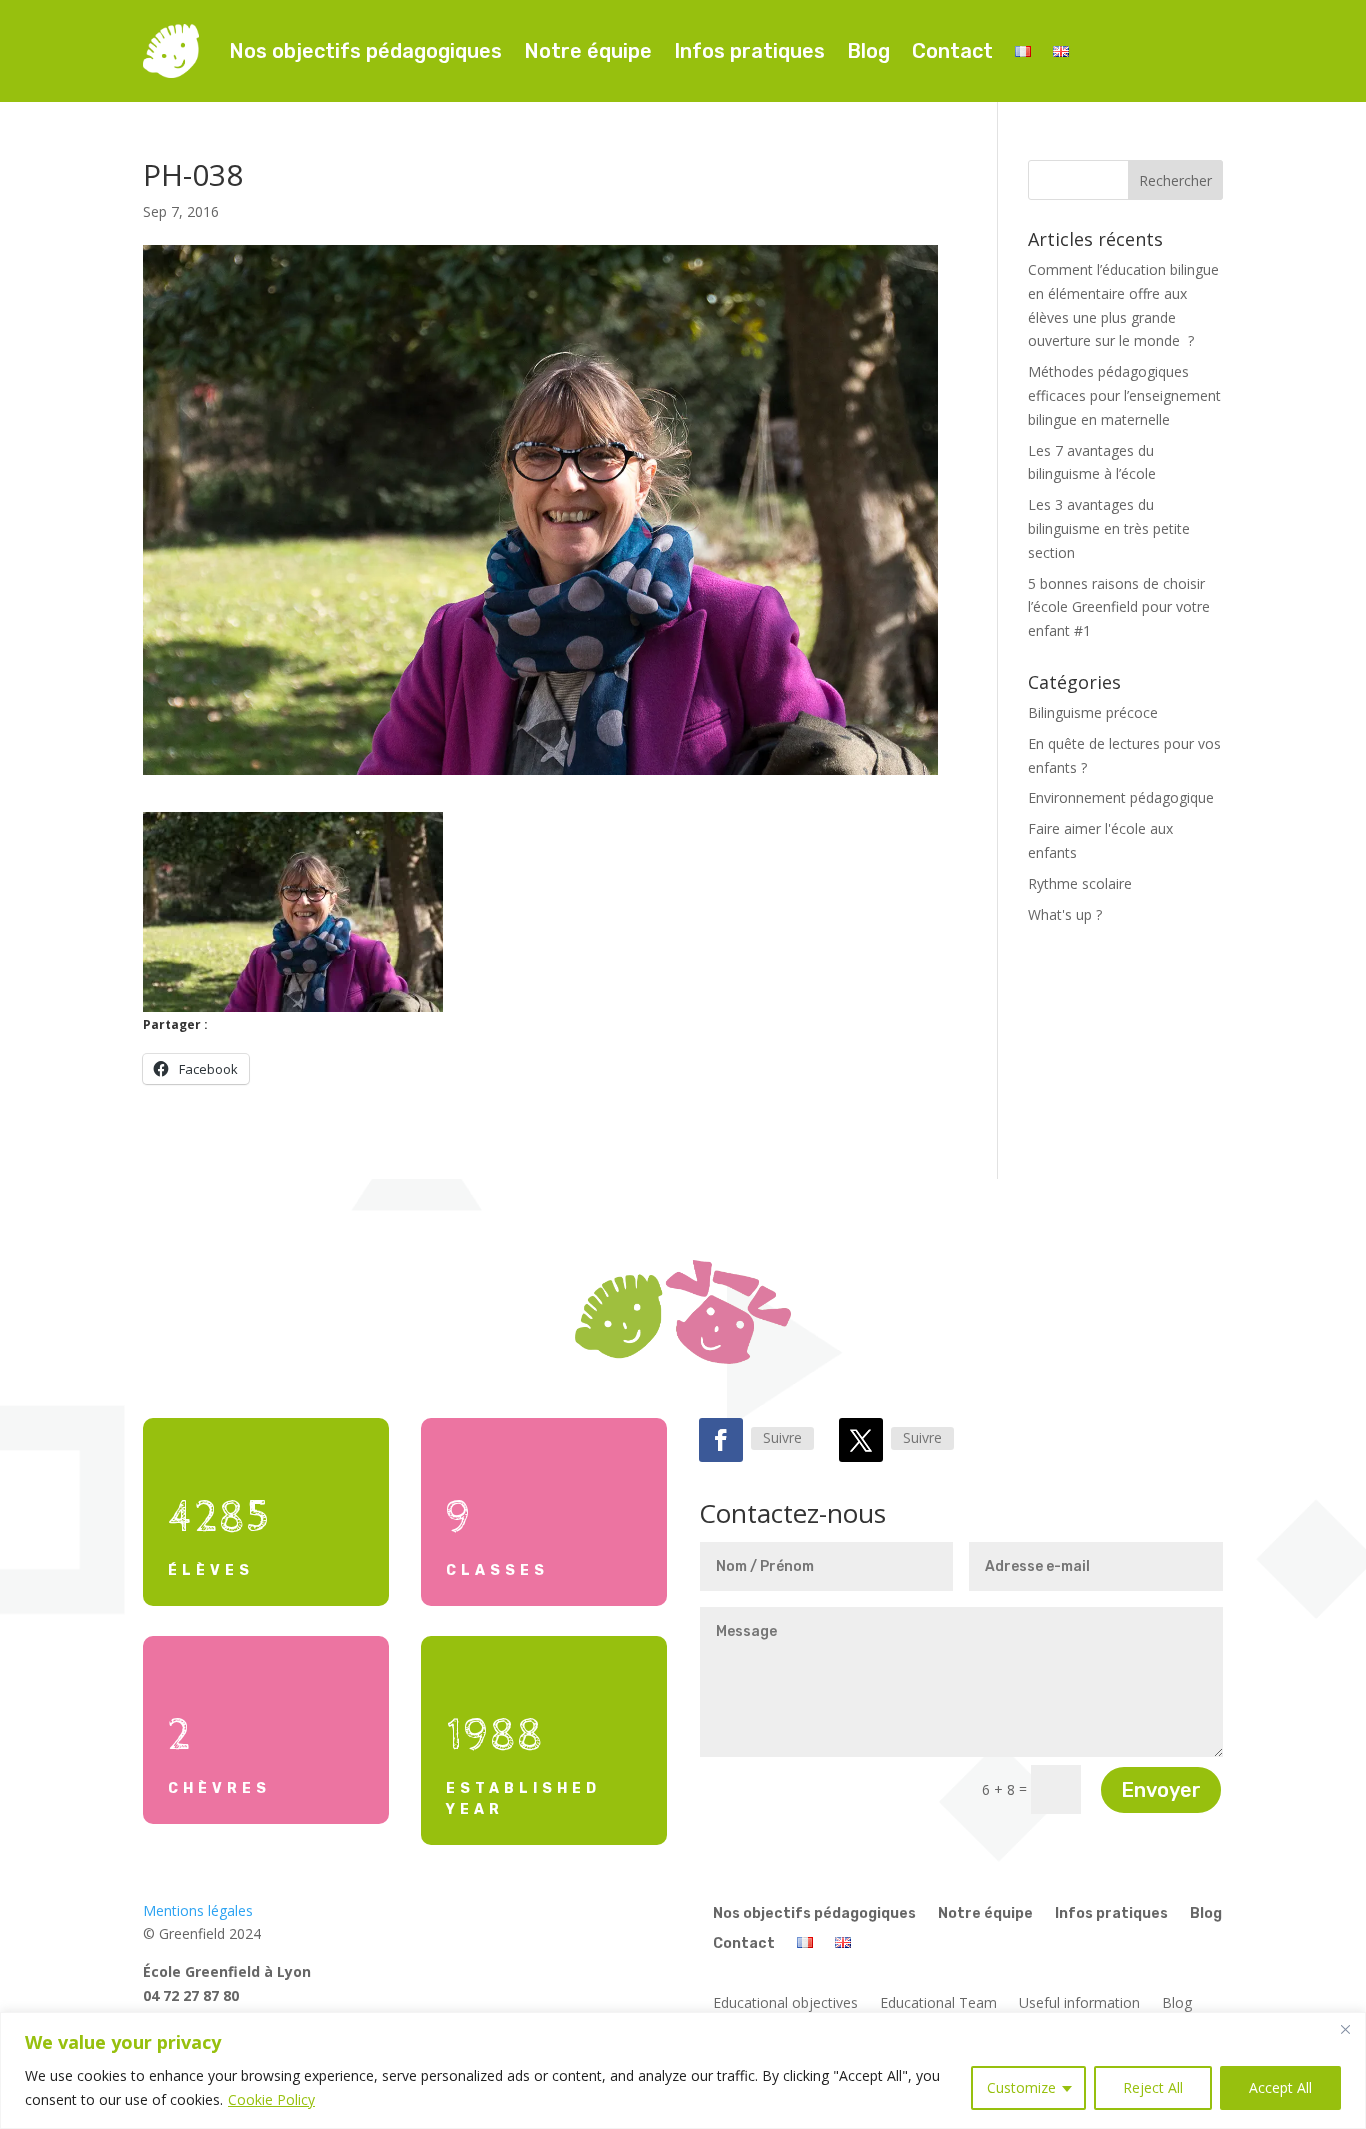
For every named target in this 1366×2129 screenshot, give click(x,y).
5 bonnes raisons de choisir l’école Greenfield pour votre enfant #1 (1119, 607)
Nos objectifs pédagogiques (365, 51)
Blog (868, 51)
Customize (1021, 2087)
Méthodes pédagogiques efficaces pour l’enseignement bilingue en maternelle (1124, 395)
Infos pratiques (749, 51)
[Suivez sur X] (861, 1440)
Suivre (782, 1437)
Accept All (1280, 2087)
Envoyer (1161, 1790)
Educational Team (938, 2004)
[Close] (1345, 2029)
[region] (683, 2070)
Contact (952, 51)
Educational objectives (785, 2004)
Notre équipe (588, 51)
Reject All (1153, 2087)
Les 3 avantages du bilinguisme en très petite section (1109, 528)
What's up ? (1065, 914)
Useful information (1079, 2004)
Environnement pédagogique (1121, 797)
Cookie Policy (271, 2099)
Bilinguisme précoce (1093, 712)
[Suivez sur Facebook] (721, 1440)
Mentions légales (198, 1910)
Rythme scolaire (1080, 883)
